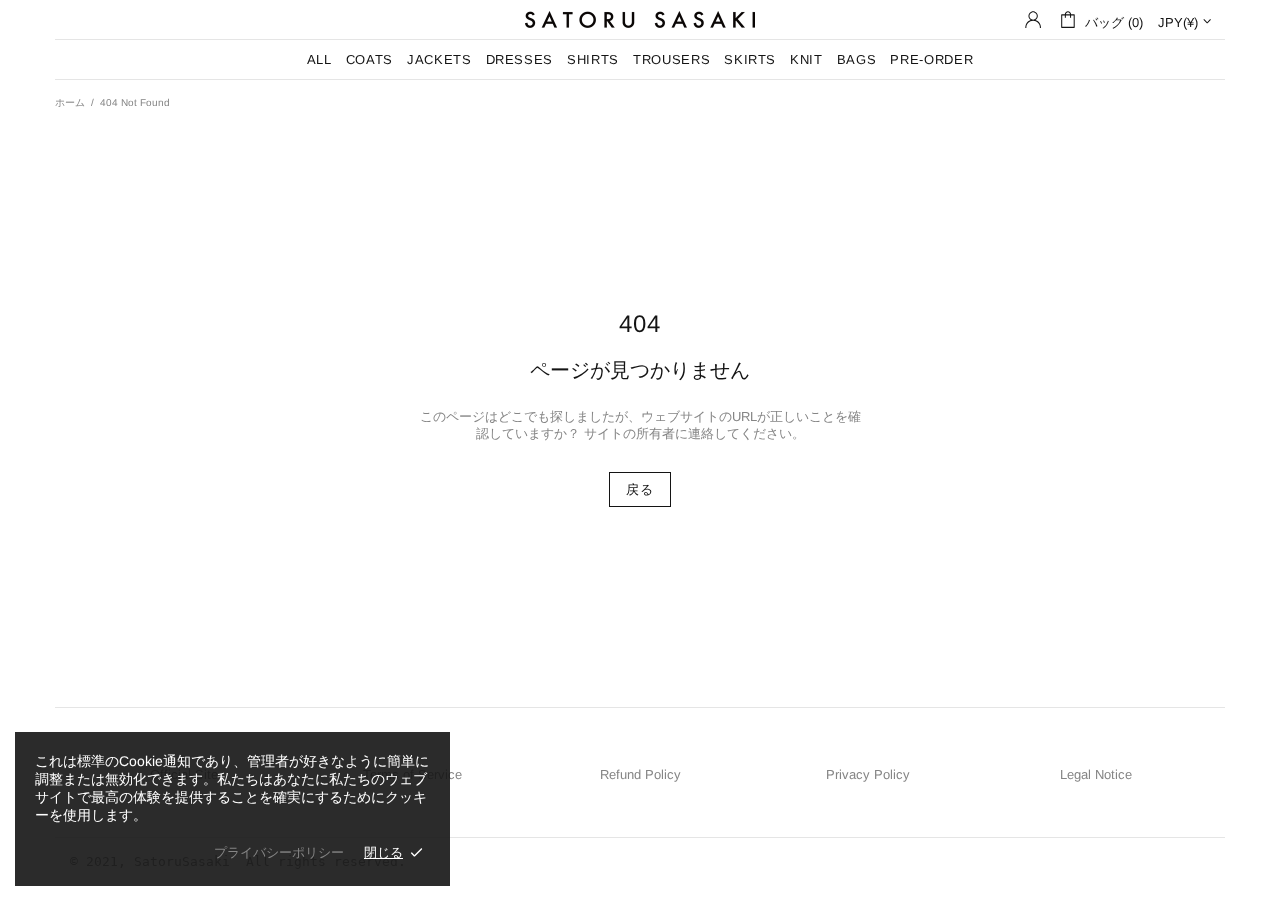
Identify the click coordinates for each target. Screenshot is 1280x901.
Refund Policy (640, 774)
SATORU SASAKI (640, 19)
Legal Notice (1096, 774)
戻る (639, 489)
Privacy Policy (868, 774)
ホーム (70, 102)
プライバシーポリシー (279, 852)
